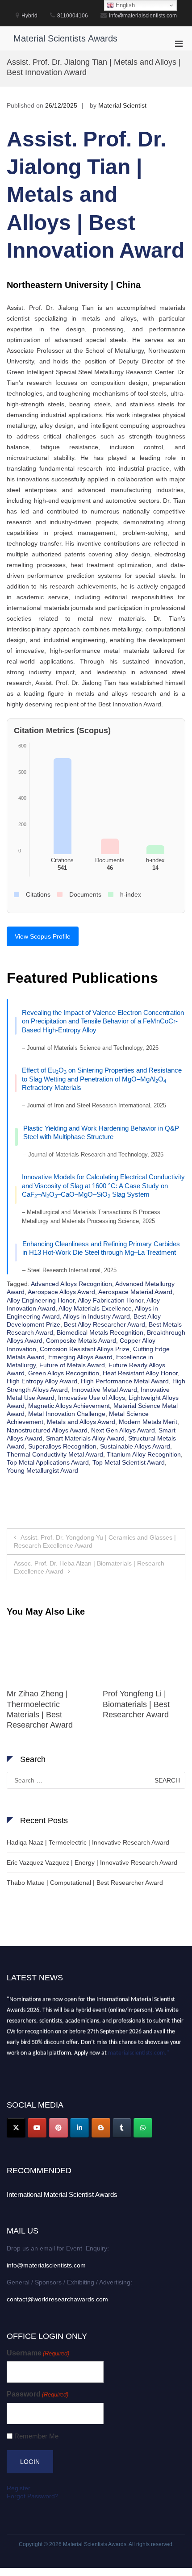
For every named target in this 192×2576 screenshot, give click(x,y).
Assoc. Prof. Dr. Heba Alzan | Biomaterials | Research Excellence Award (89, 1567)
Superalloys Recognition (62, 1446)
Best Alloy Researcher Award (104, 1324)
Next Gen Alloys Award (123, 1430)
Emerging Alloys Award (80, 1357)
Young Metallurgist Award (42, 1470)
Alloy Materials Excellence (95, 1308)
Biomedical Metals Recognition (100, 1332)
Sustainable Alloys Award (135, 1446)
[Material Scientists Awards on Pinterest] (58, 2128)
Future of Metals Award (72, 1365)
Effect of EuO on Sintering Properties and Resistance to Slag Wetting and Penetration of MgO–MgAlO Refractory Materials (102, 1079)
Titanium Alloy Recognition (144, 1454)
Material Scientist (122, 105)
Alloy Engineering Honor (41, 1300)
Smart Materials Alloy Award (85, 1438)
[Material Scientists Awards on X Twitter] (16, 2128)
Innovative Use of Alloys (92, 1398)
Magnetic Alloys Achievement (69, 1406)
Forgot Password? (33, 2496)
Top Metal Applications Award (48, 1462)
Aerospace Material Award (135, 1292)
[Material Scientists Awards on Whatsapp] (143, 2128)
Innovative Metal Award (104, 1390)
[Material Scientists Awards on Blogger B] (101, 2128)
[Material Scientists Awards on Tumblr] (122, 2128)
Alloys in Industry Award (96, 1316)
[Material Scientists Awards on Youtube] (37, 2128)
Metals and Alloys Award (81, 1422)
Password (38, 2394)
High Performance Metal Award (125, 1381)
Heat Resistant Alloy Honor (140, 1373)
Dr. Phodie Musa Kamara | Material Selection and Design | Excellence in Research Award (47, 1715)
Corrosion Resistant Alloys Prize (85, 1349)
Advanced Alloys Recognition (71, 1284)
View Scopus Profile (43, 936)
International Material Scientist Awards (62, 2194)
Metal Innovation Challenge (67, 1414)
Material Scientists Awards (65, 38)
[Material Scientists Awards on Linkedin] (79, 2128)
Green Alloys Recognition (64, 1373)
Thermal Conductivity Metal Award (55, 1454)
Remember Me (36, 2436)
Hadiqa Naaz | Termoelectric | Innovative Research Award (88, 1842)
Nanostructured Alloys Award (47, 1430)
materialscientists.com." (139, 2049)
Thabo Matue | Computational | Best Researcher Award (85, 1883)
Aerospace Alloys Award (61, 1292)
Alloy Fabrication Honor (111, 1300)
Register (19, 2488)
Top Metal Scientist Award (129, 1462)
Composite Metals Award (81, 1340)
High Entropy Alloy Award (42, 1381)
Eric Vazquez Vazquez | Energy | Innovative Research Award (92, 1862)
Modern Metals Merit (148, 1422)
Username (38, 2353)
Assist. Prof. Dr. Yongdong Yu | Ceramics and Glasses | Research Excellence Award (95, 1541)
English (124, 5)
